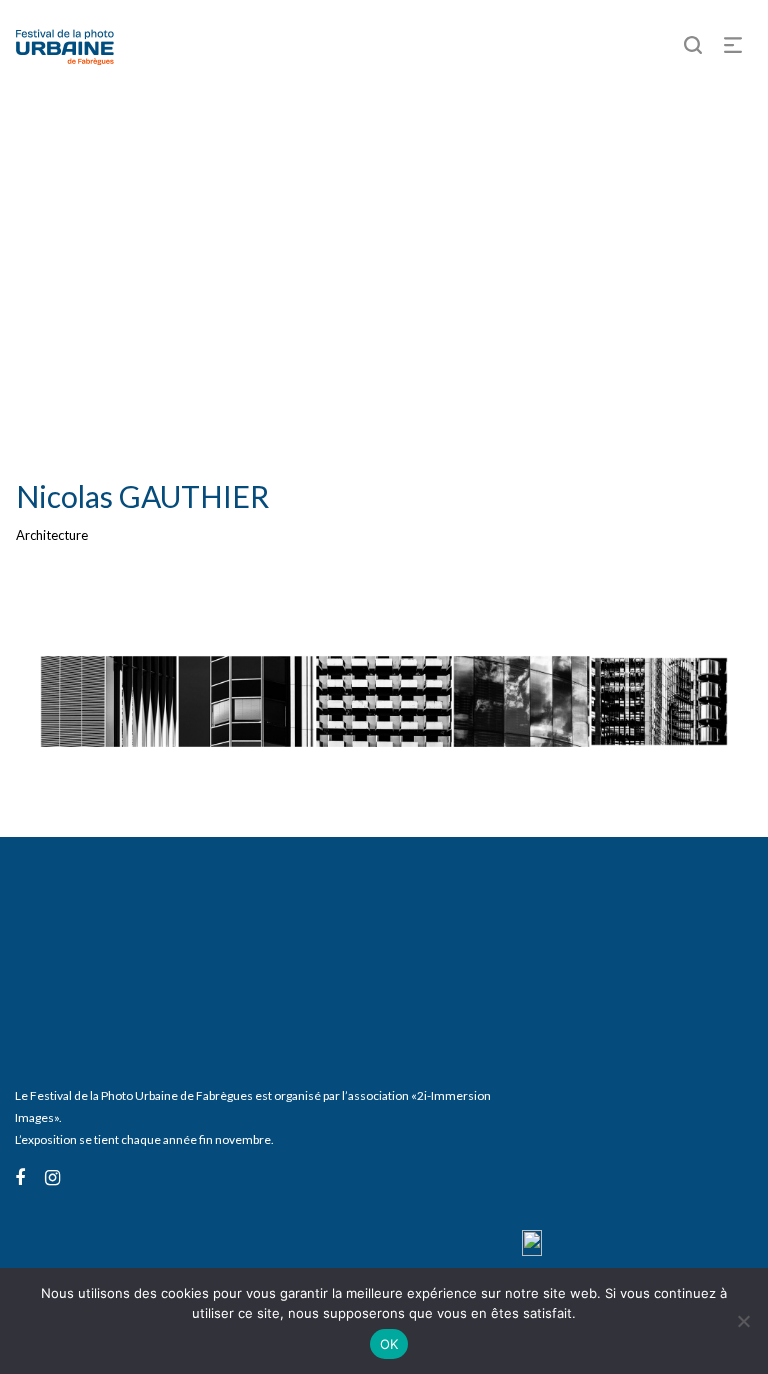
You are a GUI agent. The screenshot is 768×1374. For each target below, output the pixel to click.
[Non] (743, 1321)
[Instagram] (52, 1177)
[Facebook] (20, 1177)
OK (389, 1344)
